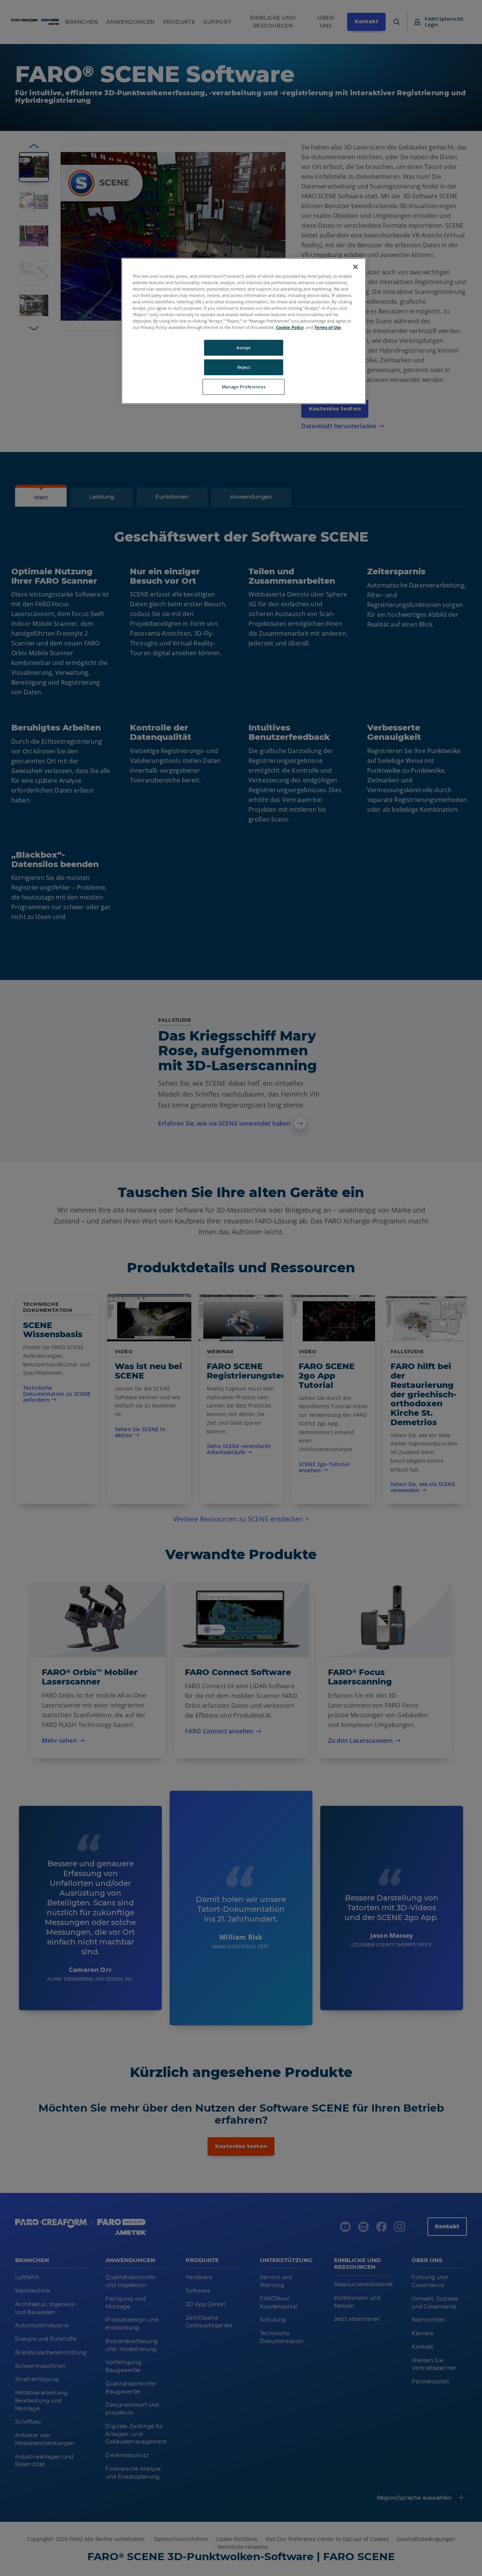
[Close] (355, 267)
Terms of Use (328, 327)
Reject (244, 367)
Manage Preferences (244, 387)
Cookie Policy (290, 327)
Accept (243, 348)
